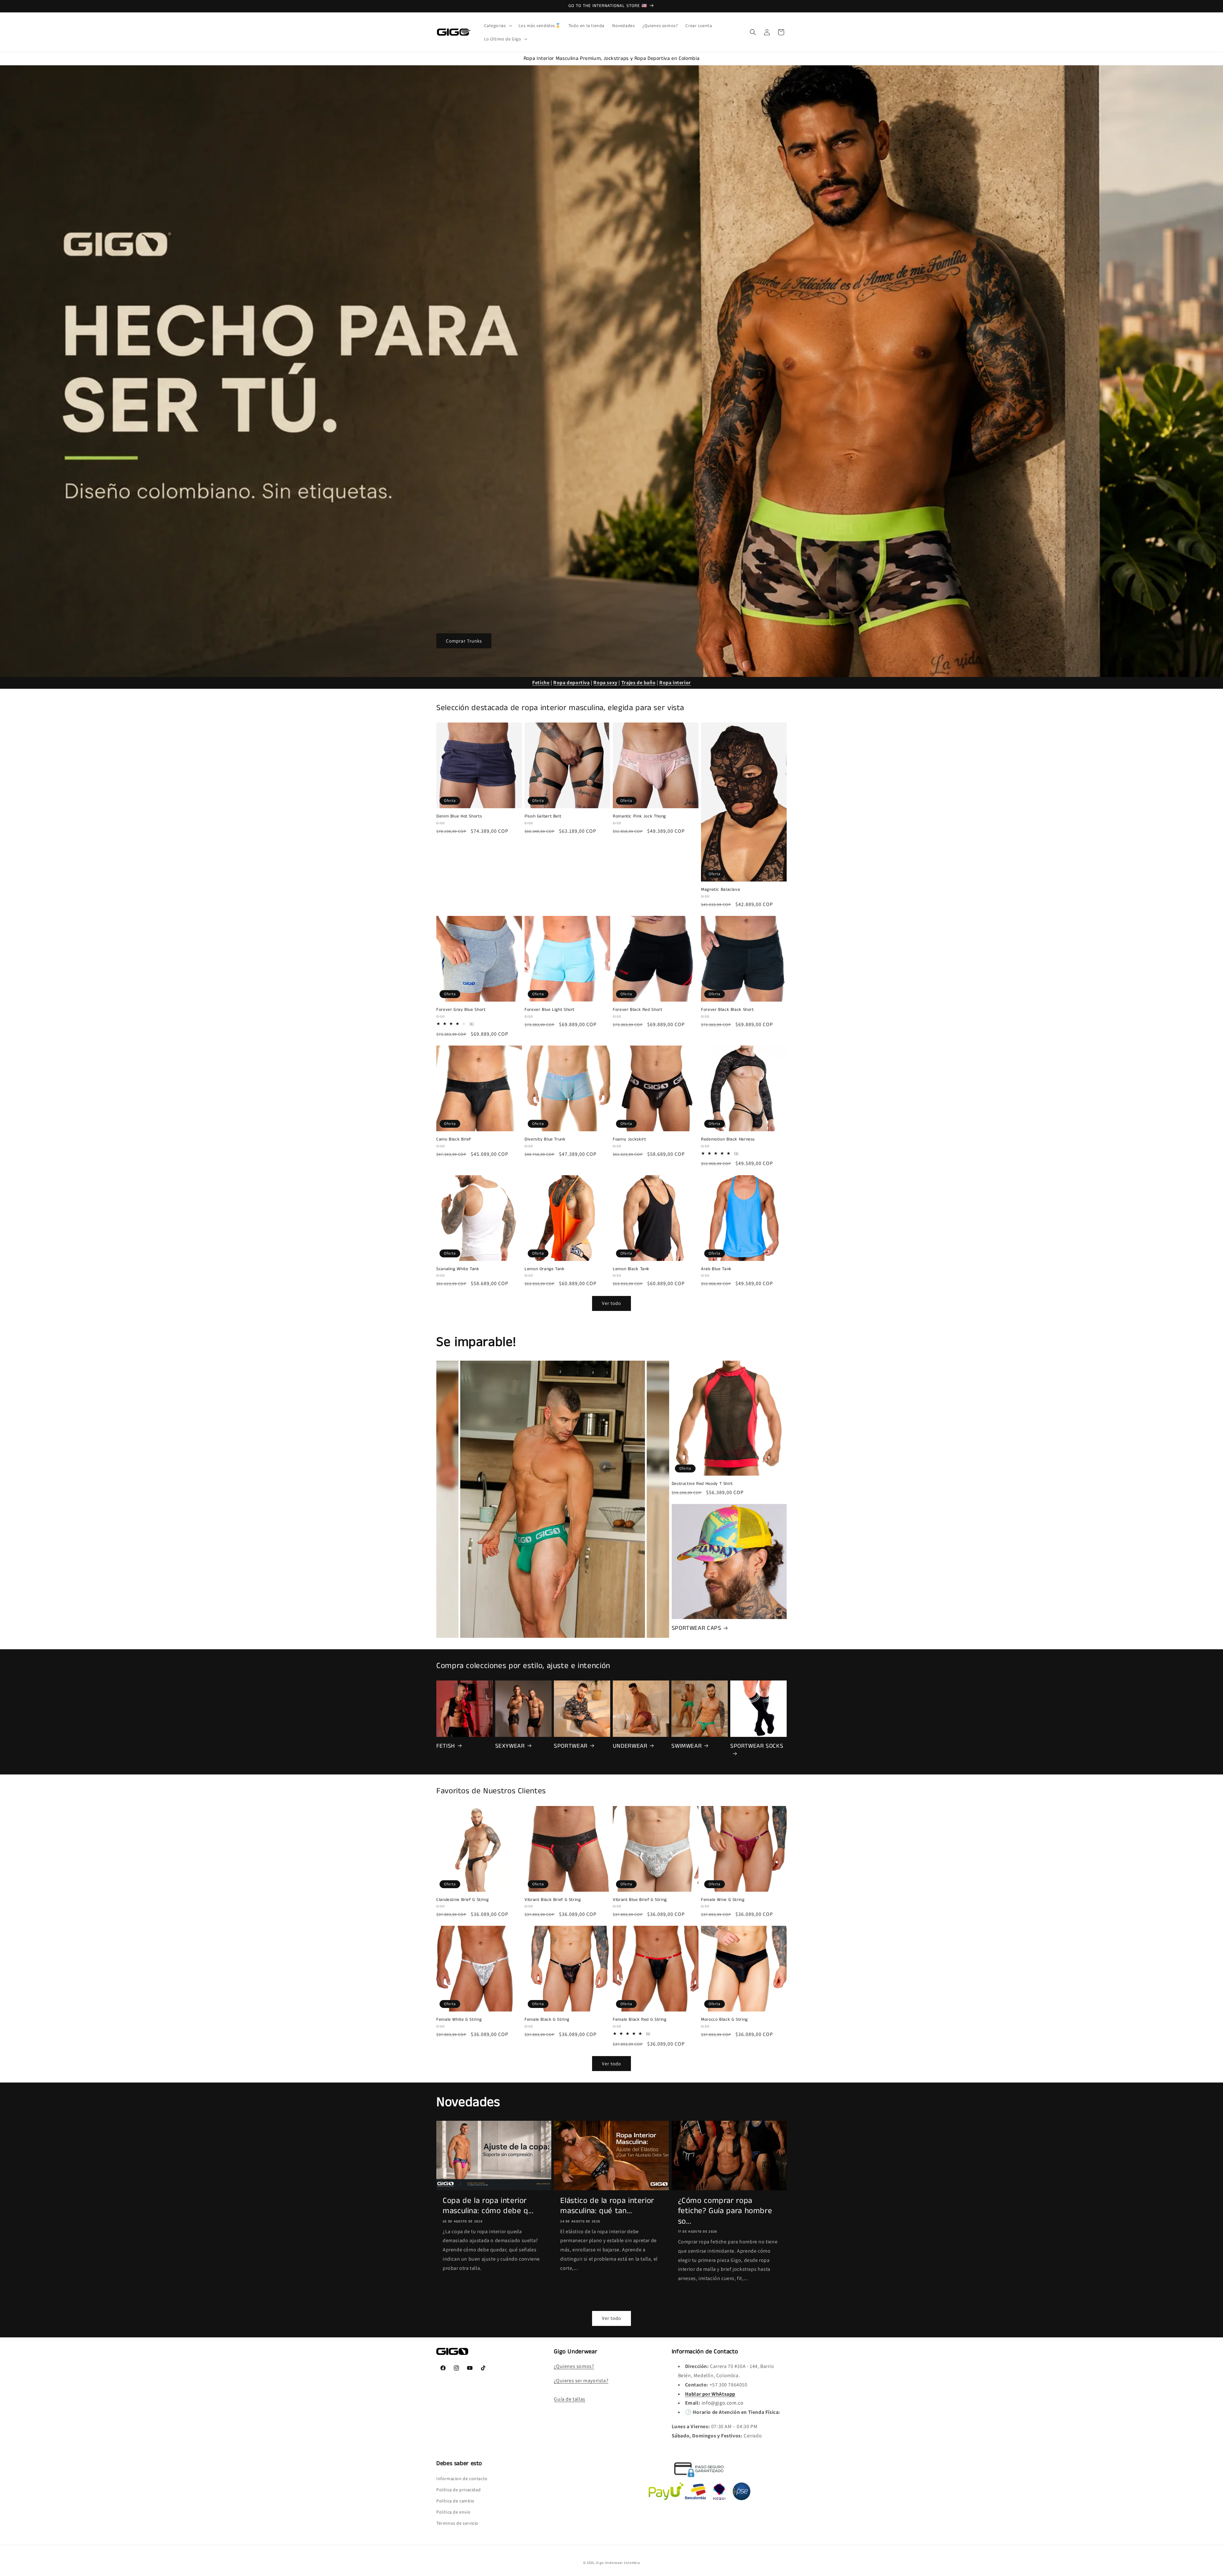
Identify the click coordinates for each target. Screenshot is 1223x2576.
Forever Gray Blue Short (461, 1010)
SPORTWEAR (571, 1746)
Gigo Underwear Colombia (618, 2563)
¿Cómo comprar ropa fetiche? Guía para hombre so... (725, 2211)
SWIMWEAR (687, 1746)
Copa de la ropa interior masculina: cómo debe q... (488, 2206)
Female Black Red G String (640, 2020)
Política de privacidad (458, 2489)
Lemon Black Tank (631, 1269)
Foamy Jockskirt (629, 1140)
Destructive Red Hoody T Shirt (702, 1484)
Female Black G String (547, 2020)
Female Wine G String (723, 1900)
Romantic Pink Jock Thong (639, 817)
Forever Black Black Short (727, 1010)
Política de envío (453, 2512)
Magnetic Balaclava (720, 890)
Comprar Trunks (464, 640)
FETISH (446, 1746)
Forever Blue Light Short (550, 1010)
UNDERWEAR (630, 1746)
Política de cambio (455, 2500)
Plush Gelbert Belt (543, 817)
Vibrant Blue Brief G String (640, 1900)
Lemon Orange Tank (545, 1269)
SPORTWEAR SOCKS (757, 1746)
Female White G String (459, 2020)
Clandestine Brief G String (462, 1900)
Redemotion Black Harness (728, 1140)
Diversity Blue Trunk (545, 1140)
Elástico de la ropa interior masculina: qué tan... (607, 2206)
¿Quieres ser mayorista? (581, 2381)
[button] (497, 25)
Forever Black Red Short (638, 1010)
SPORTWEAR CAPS (697, 1628)
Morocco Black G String (724, 2020)
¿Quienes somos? (574, 2366)
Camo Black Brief (454, 1140)
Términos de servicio (457, 2523)
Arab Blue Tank (716, 1269)
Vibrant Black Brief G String (553, 1900)
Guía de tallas (569, 2399)
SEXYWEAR (510, 1746)
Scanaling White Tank (458, 1269)
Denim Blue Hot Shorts (459, 817)
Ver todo (611, 1303)
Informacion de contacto (462, 2478)
